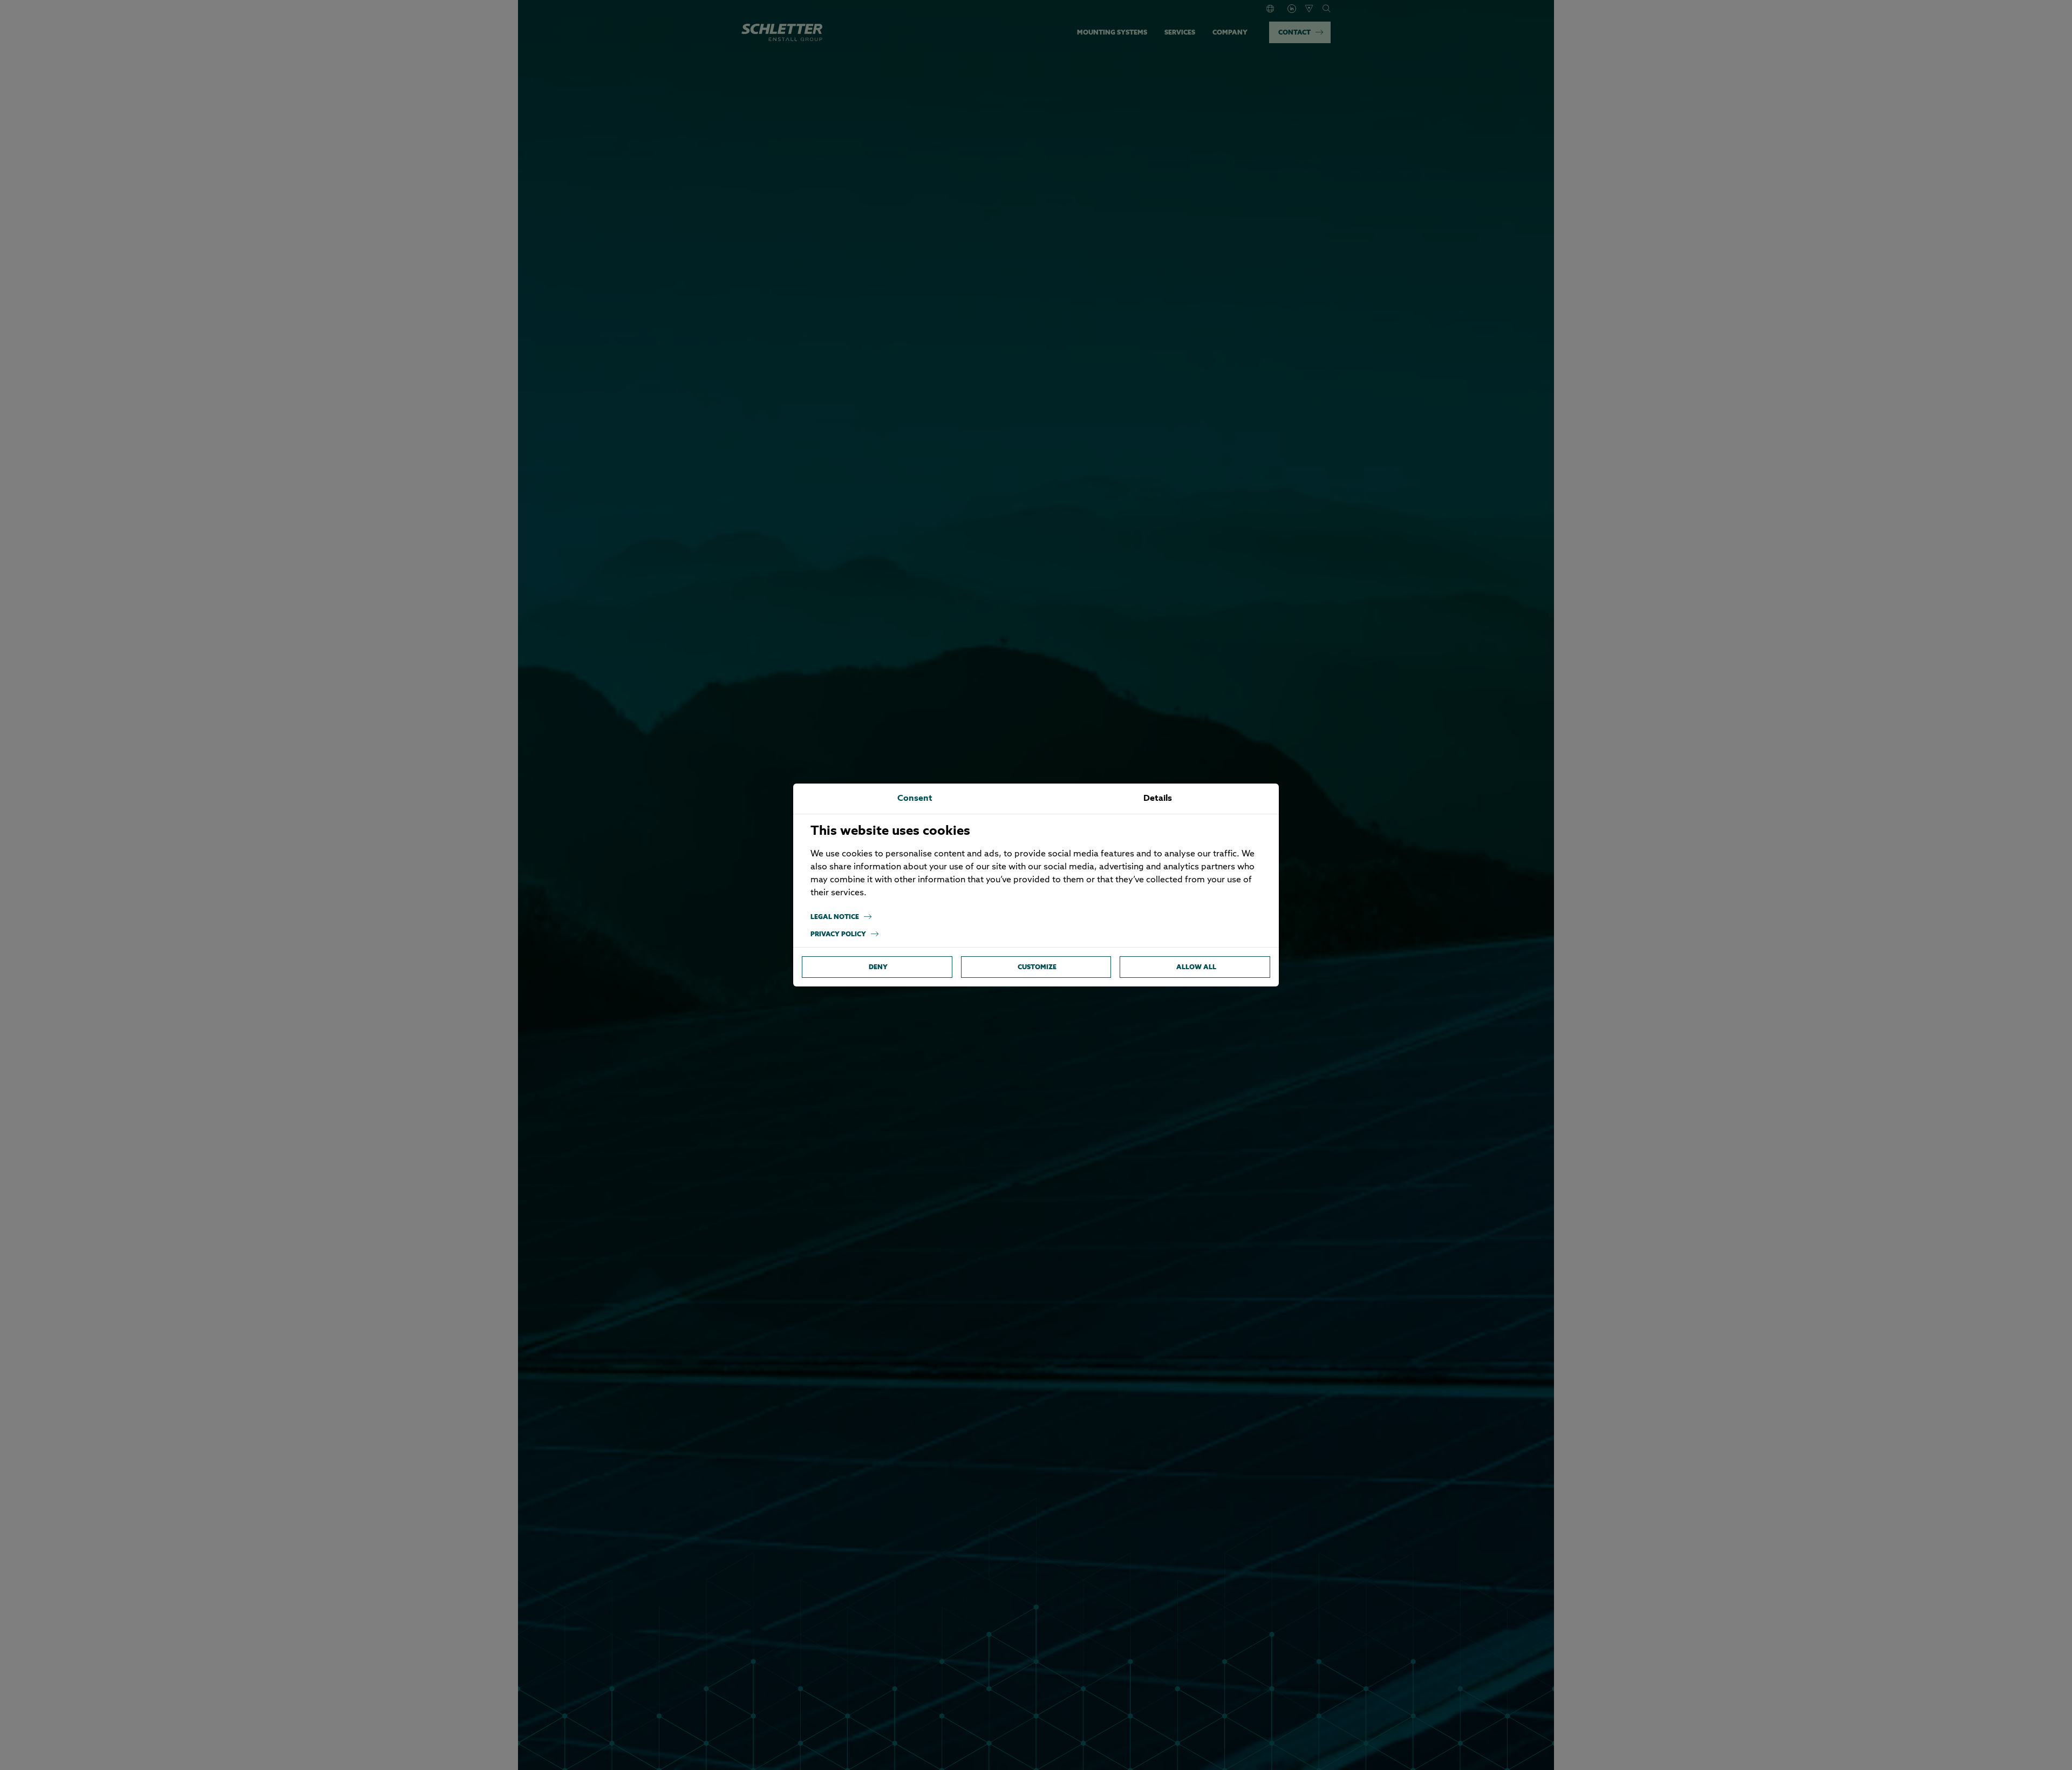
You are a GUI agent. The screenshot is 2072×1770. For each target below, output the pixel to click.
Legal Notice (835, 917)
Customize (1037, 967)
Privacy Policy (838, 934)
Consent (915, 799)
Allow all (1196, 967)
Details (1158, 799)
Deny (878, 967)
